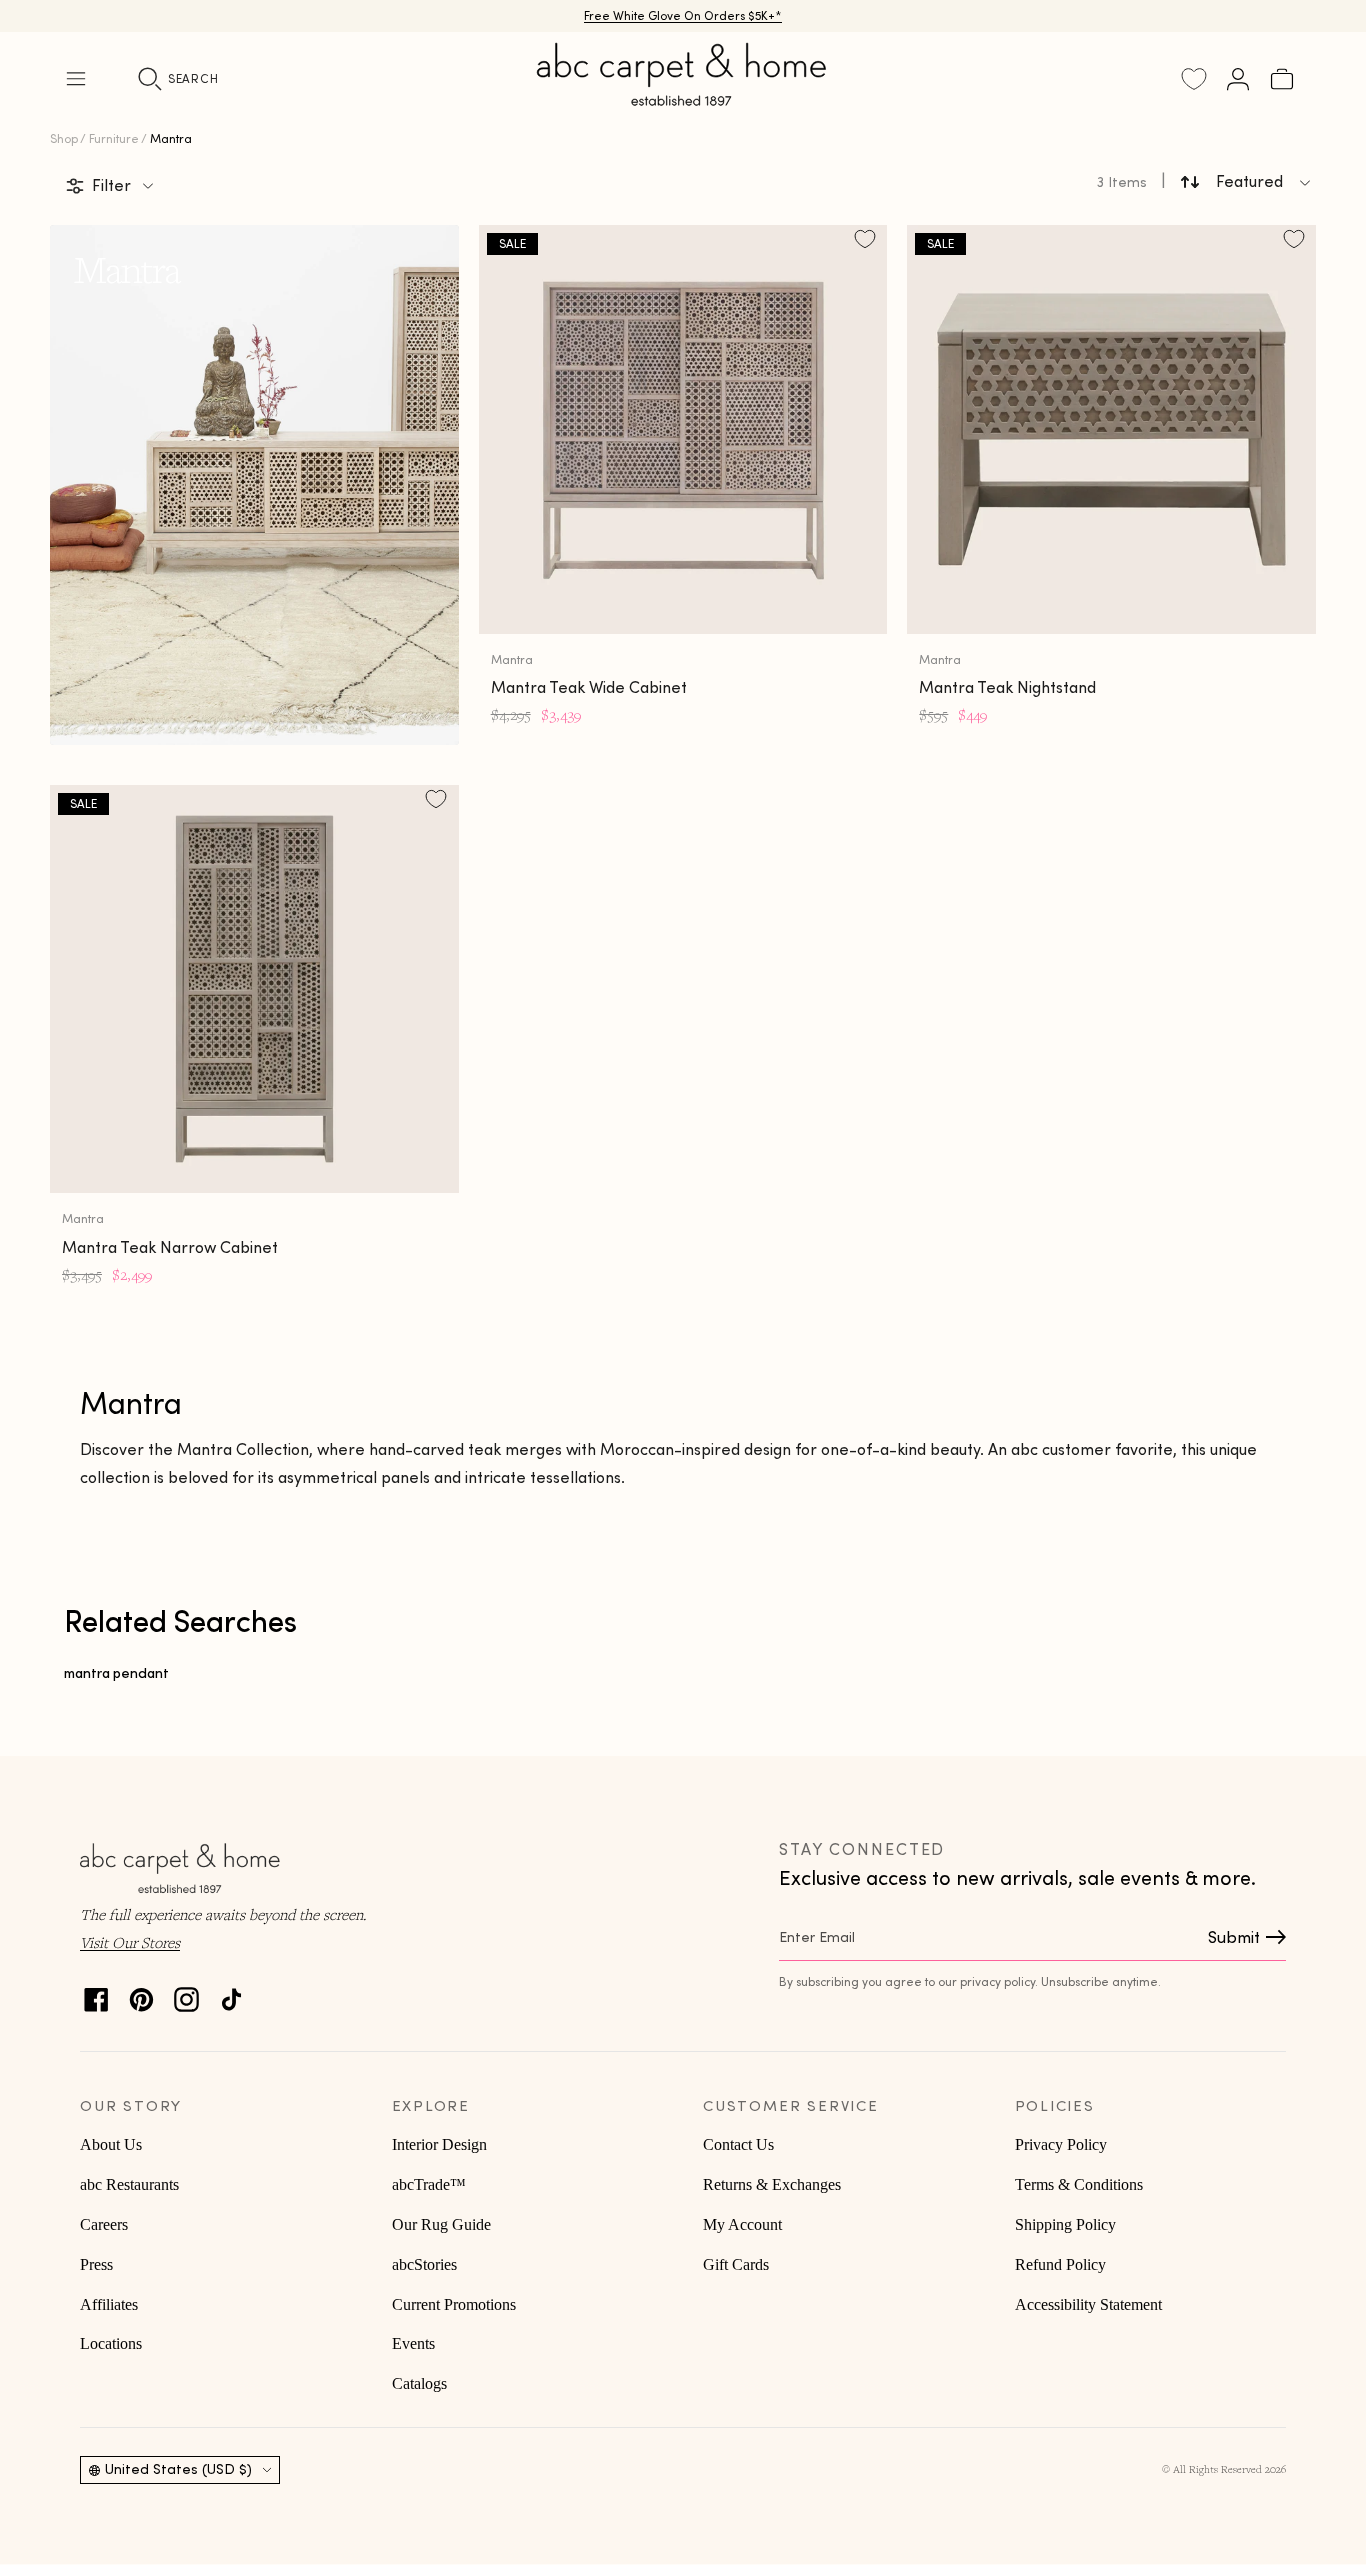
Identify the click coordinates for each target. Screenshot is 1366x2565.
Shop (64, 138)
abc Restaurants (129, 2184)
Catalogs (419, 2383)
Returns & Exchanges (772, 2184)
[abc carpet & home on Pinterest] (141, 1994)
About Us (111, 2144)
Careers (104, 2224)
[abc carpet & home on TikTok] (231, 1994)
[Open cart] (1282, 79)
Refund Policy (1060, 2264)
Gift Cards (736, 2264)
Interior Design (439, 2144)
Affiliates (109, 2304)
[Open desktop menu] (76, 79)
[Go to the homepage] (683, 98)
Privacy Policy (1061, 2144)
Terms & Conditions (1079, 2184)
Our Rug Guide (441, 2224)
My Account (742, 2224)
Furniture (114, 138)
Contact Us (738, 2144)
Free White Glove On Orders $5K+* (683, 15)
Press (96, 2264)
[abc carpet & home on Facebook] (96, 1994)
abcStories (424, 2264)
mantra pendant (116, 1673)
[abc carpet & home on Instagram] (186, 1994)
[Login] (1238, 79)
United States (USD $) (178, 2469)
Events (413, 2343)
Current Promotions (454, 2304)
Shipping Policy (1065, 2224)
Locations (111, 2343)
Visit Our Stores (130, 1942)
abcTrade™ (429, 2184)
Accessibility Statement (1088, 2304)
